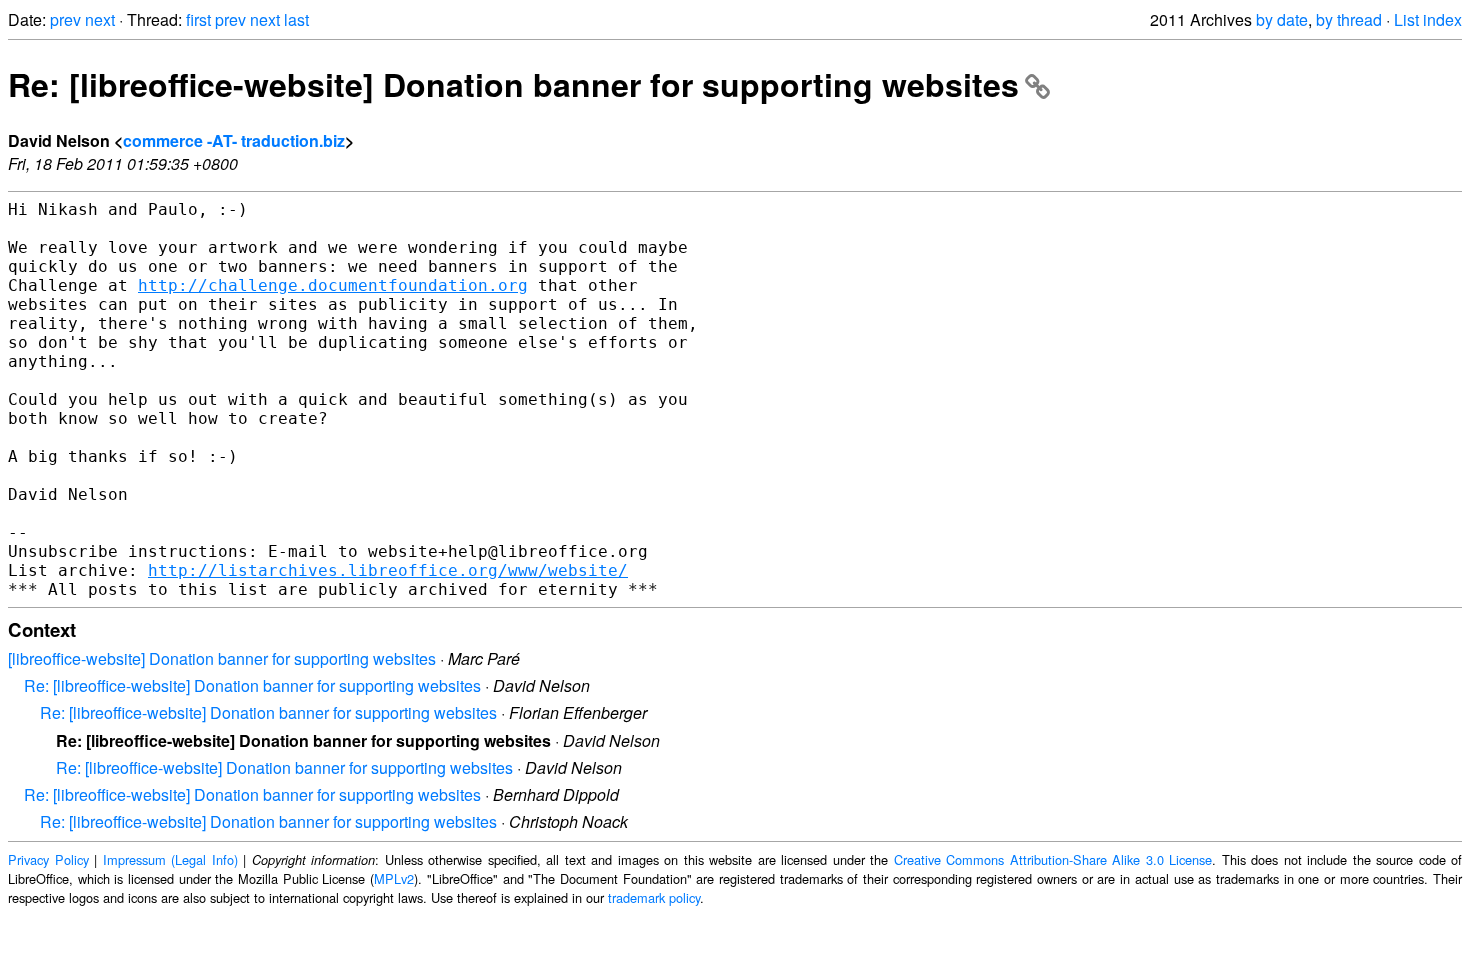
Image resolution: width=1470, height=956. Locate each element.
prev (65, 19)
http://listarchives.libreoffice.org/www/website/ (388, 570)
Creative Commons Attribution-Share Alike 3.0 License (1053, 859)
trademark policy (654, 897)
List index (1428, 19)
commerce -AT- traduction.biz (234, 140)
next (100, 19)
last (296, 19)
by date (1282, 19)
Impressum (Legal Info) (170, 859)
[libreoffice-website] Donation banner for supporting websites (222, 658)
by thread (1349, 19)
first (198, 19)
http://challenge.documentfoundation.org (333, 285)
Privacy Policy (48, 859)
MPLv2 (394, 878)
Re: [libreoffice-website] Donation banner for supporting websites (513, 84)
